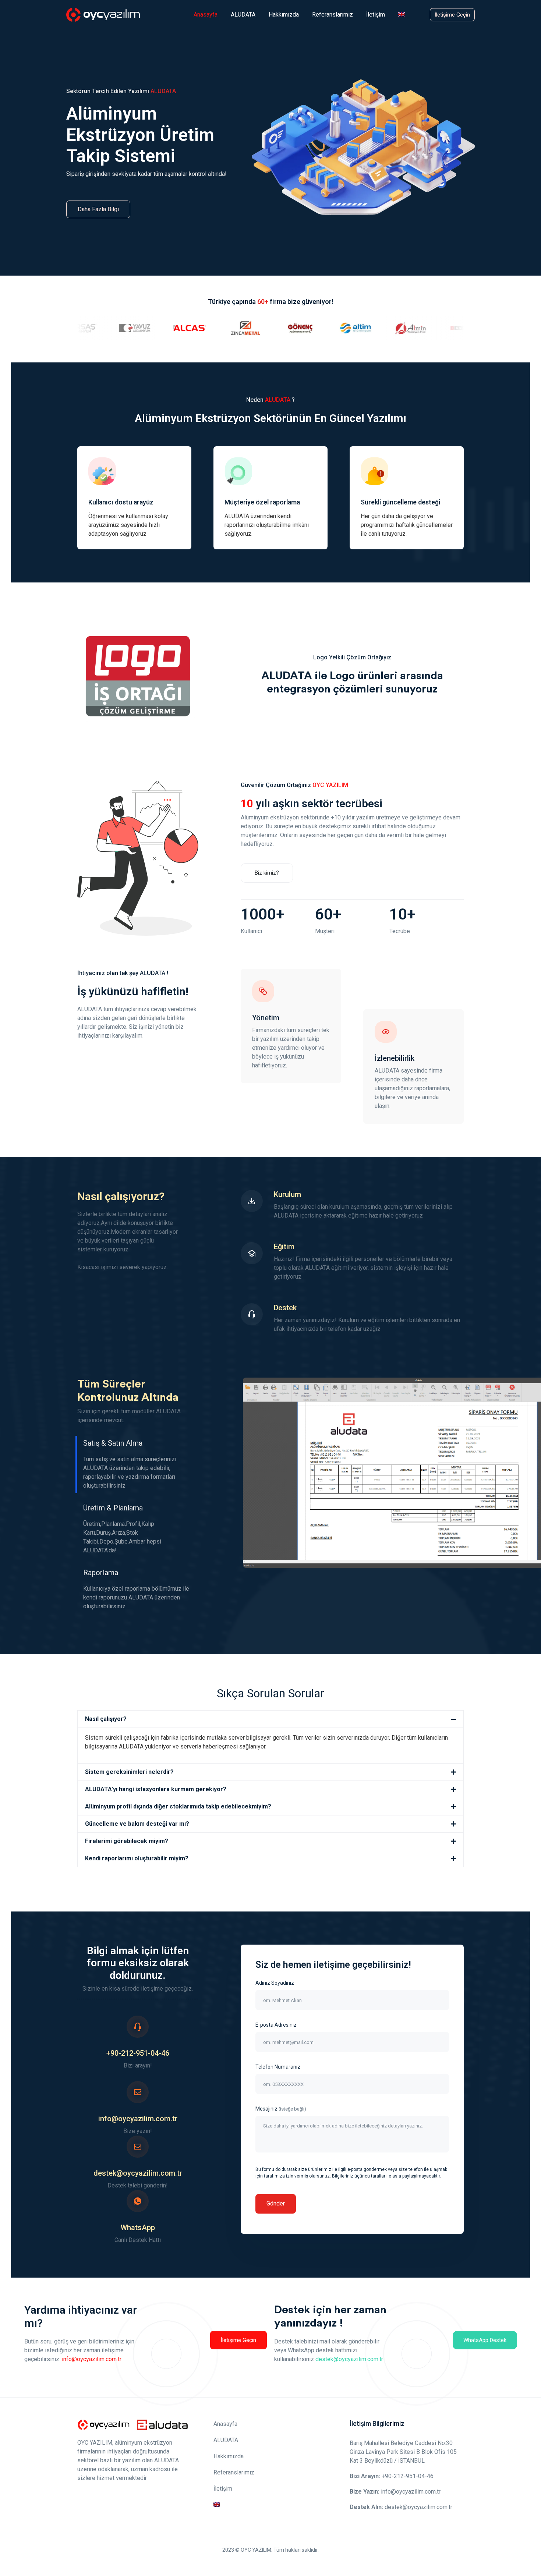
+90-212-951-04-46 (138, 2053)
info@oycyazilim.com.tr (138, 2119)
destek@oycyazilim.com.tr (138, 2173)
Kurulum (287, 1194)
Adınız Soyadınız (275, 1983)
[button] (270, 1719)
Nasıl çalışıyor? (106, 1719)
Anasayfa (206, 15)
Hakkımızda (284, 15)
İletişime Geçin (452, 15)
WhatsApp (138, 2228)
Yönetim (266, 1018)
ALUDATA (243, 15)
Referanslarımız (333, 15)
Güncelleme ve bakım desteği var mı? (137, 1824)
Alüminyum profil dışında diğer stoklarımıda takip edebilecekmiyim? (178, 1806)
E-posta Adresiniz (276, 2025)
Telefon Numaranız (278, 2067)
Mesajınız (281, 2109)
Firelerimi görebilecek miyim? (127, 1841)
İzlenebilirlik (395, 1058)
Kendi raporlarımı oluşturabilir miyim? (137, 1858)
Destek (285, 1308)
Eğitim (284, 1247)
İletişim (376, 15)
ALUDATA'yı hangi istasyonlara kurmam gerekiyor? (156, 1789)
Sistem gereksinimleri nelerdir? (129, 1772)
